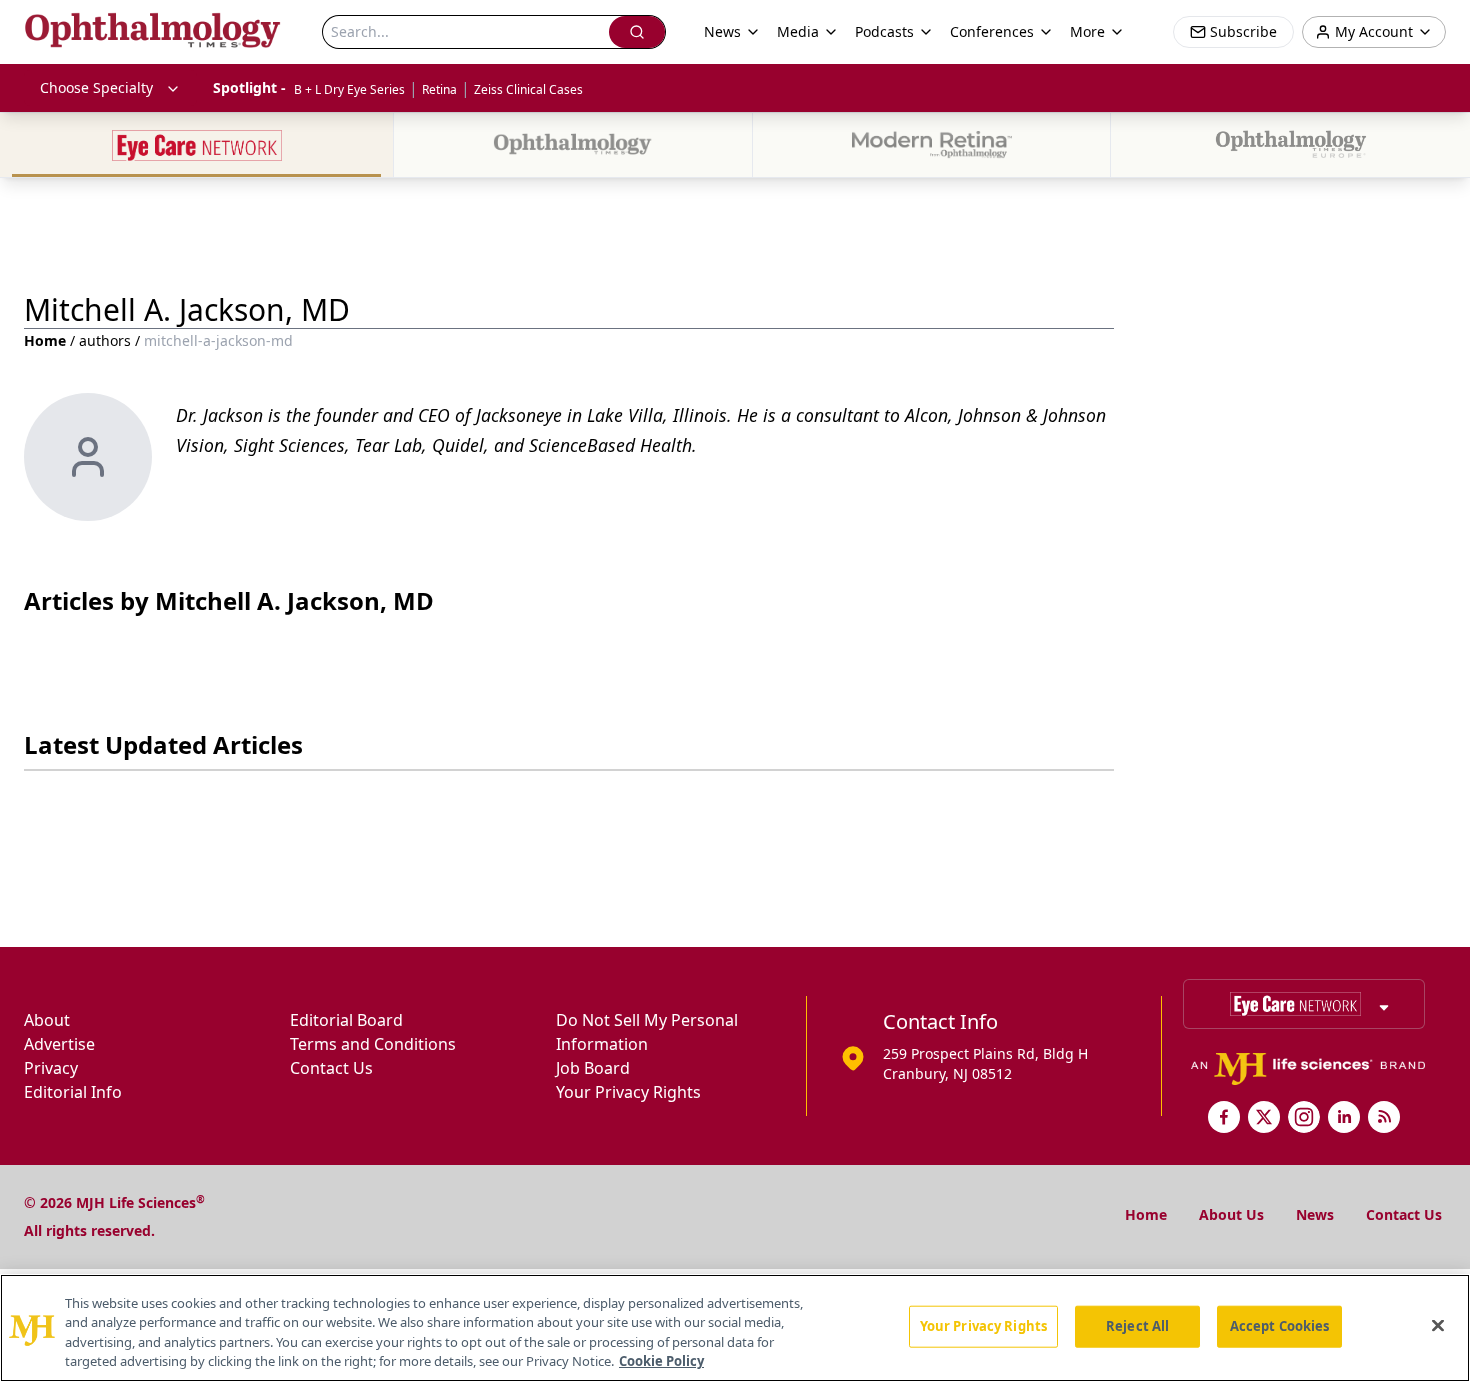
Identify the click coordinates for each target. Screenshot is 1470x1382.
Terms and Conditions (373, 1044)
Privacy (51, 1068)
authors (105, 340)
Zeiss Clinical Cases (528, 89)
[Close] (1438, 1325)
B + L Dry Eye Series (349, 89)
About (47, 1020)
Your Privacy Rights (628, 1092)
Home (45, 340)
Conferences (992, 31)
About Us (1231, 1214)
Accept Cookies (1280, 1326)
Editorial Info (73, 1092)
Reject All (1137, 1326)
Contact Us (331, 1068)
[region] (735, 1328)
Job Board (593, 1068)
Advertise (59, 1044)
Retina (439, 89)
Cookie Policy (661, 1361)
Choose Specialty (96, 87)
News (1315, 1214)
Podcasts (884, 31)
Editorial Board (346, 1020)
